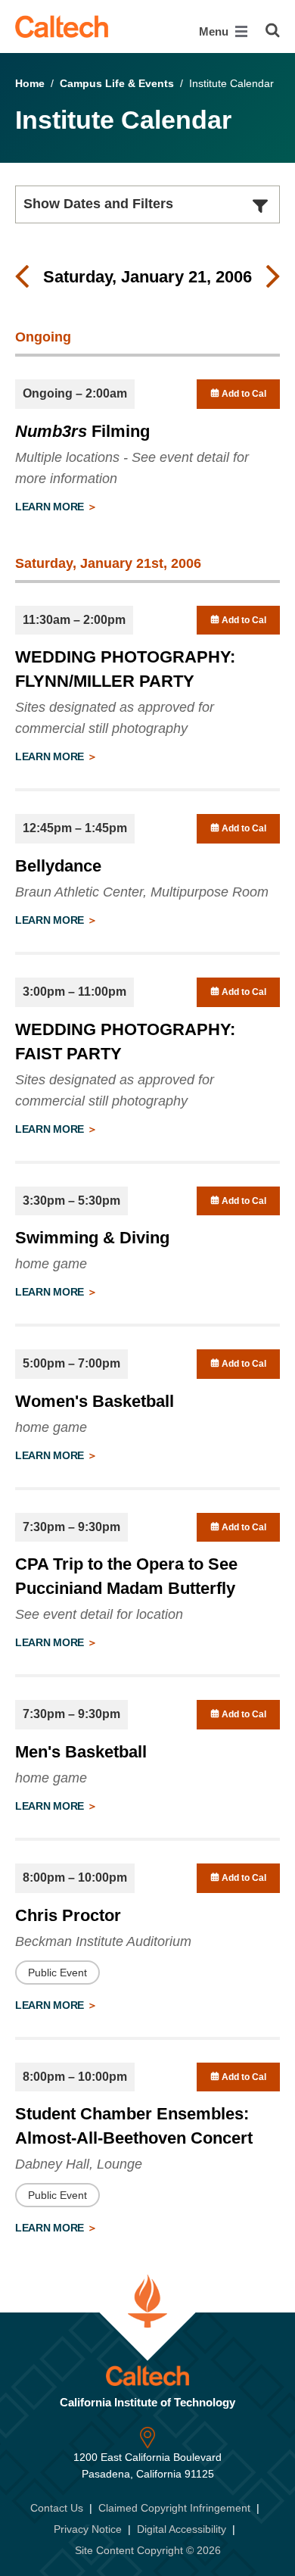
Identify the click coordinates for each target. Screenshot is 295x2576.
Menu (215, 31)
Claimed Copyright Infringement (174, 2508)
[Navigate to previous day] (22, 277)
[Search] (273, 30)
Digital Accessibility (182, 2529)
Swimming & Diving (92, 1238)
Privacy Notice (88, 2529)
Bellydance (58, 866)
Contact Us (57, 2508)
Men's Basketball (81, 1752)
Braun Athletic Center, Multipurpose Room (142, 892)
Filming (82, 431)
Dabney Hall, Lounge (79, 2164)
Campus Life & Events (117, 83)
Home (30, 83)
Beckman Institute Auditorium (103, 1941)
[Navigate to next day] (273, 277)
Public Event (57, 1973)
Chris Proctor (68, 1915)
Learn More (51, 507)
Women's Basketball (95, 1401)
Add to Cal (243, 394)
